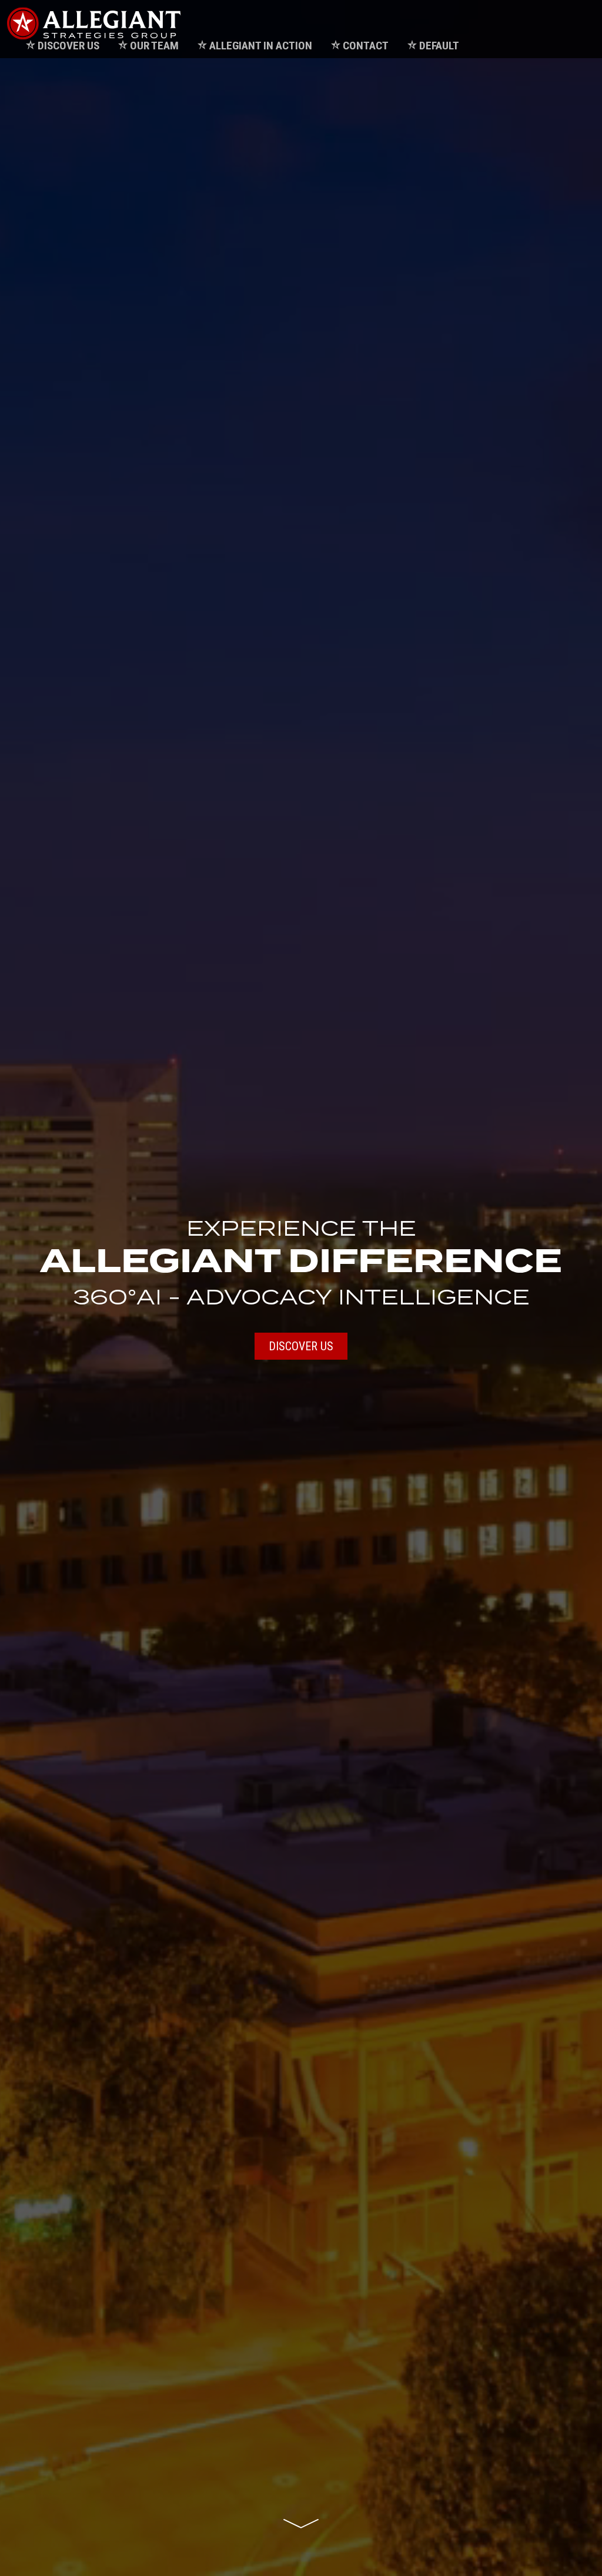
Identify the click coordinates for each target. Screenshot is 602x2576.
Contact (366, 46)
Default (439, 46)
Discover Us (68, 46)
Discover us (301, 1346)
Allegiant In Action (261, 46)
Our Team (154, 46)
